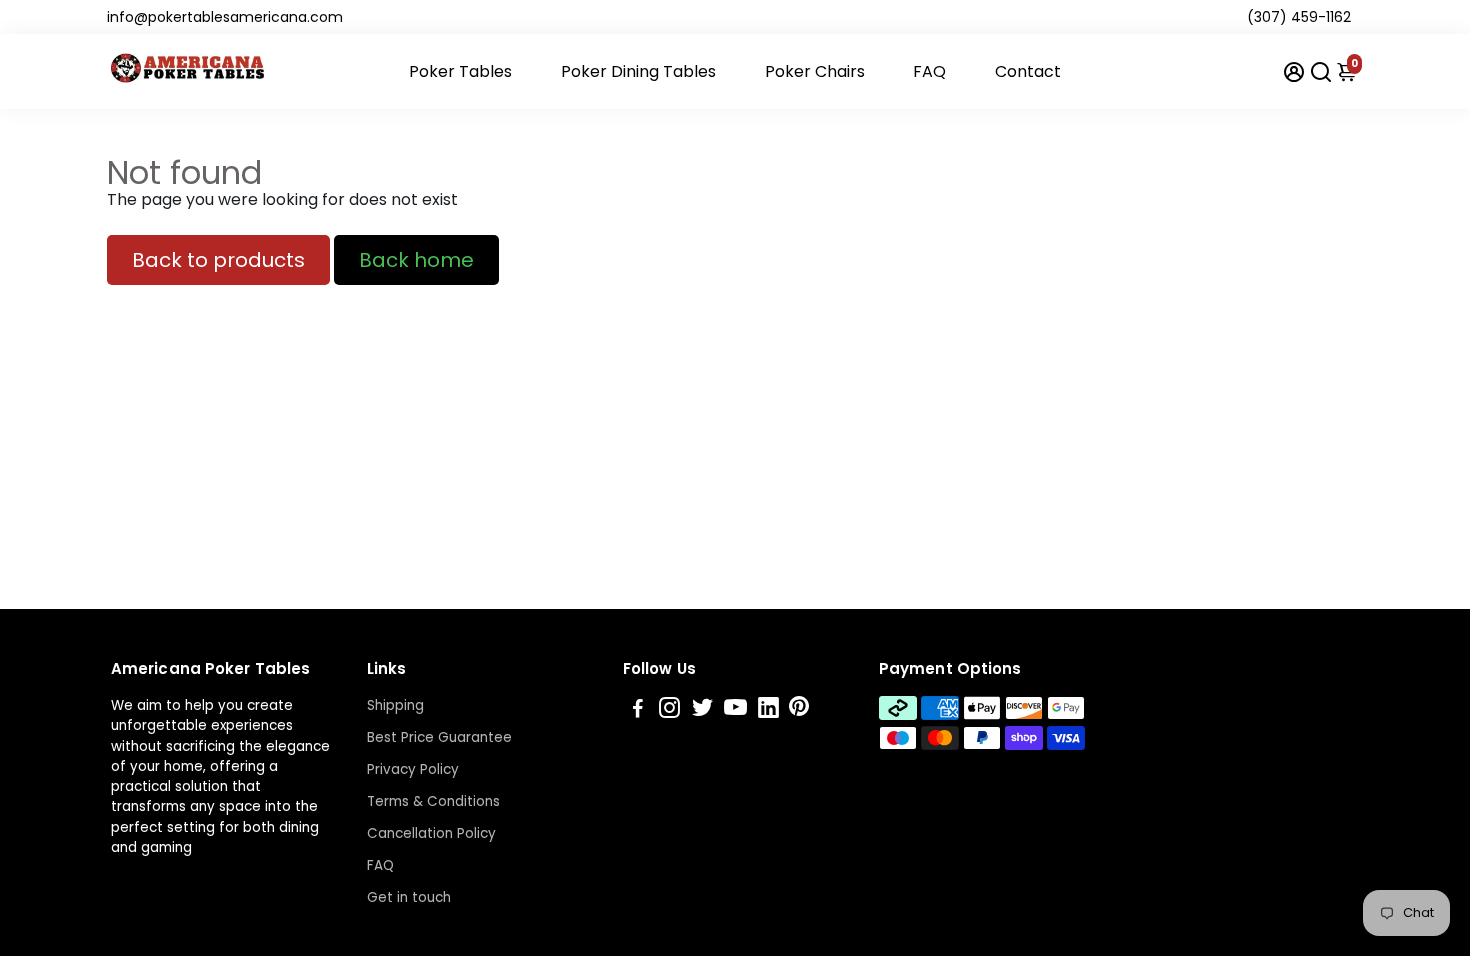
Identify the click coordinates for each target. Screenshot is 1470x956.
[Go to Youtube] (735, 710)
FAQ (929, 71)
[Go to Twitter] (702, 710)
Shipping (395, 705)
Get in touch (409, 897)
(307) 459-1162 (1299, 17)
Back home (416, 260)
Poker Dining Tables (638, 71)
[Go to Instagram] (669, 710)
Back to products (218, 260)
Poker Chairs (815, 71)
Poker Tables (460, 71)
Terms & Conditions (433, 801)
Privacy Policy (413, 769)
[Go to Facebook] (638, 710)
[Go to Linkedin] (768, 710)
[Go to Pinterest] (799, 710)
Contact (1028, 71)
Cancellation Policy (431, 833)
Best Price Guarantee (439, 737)
